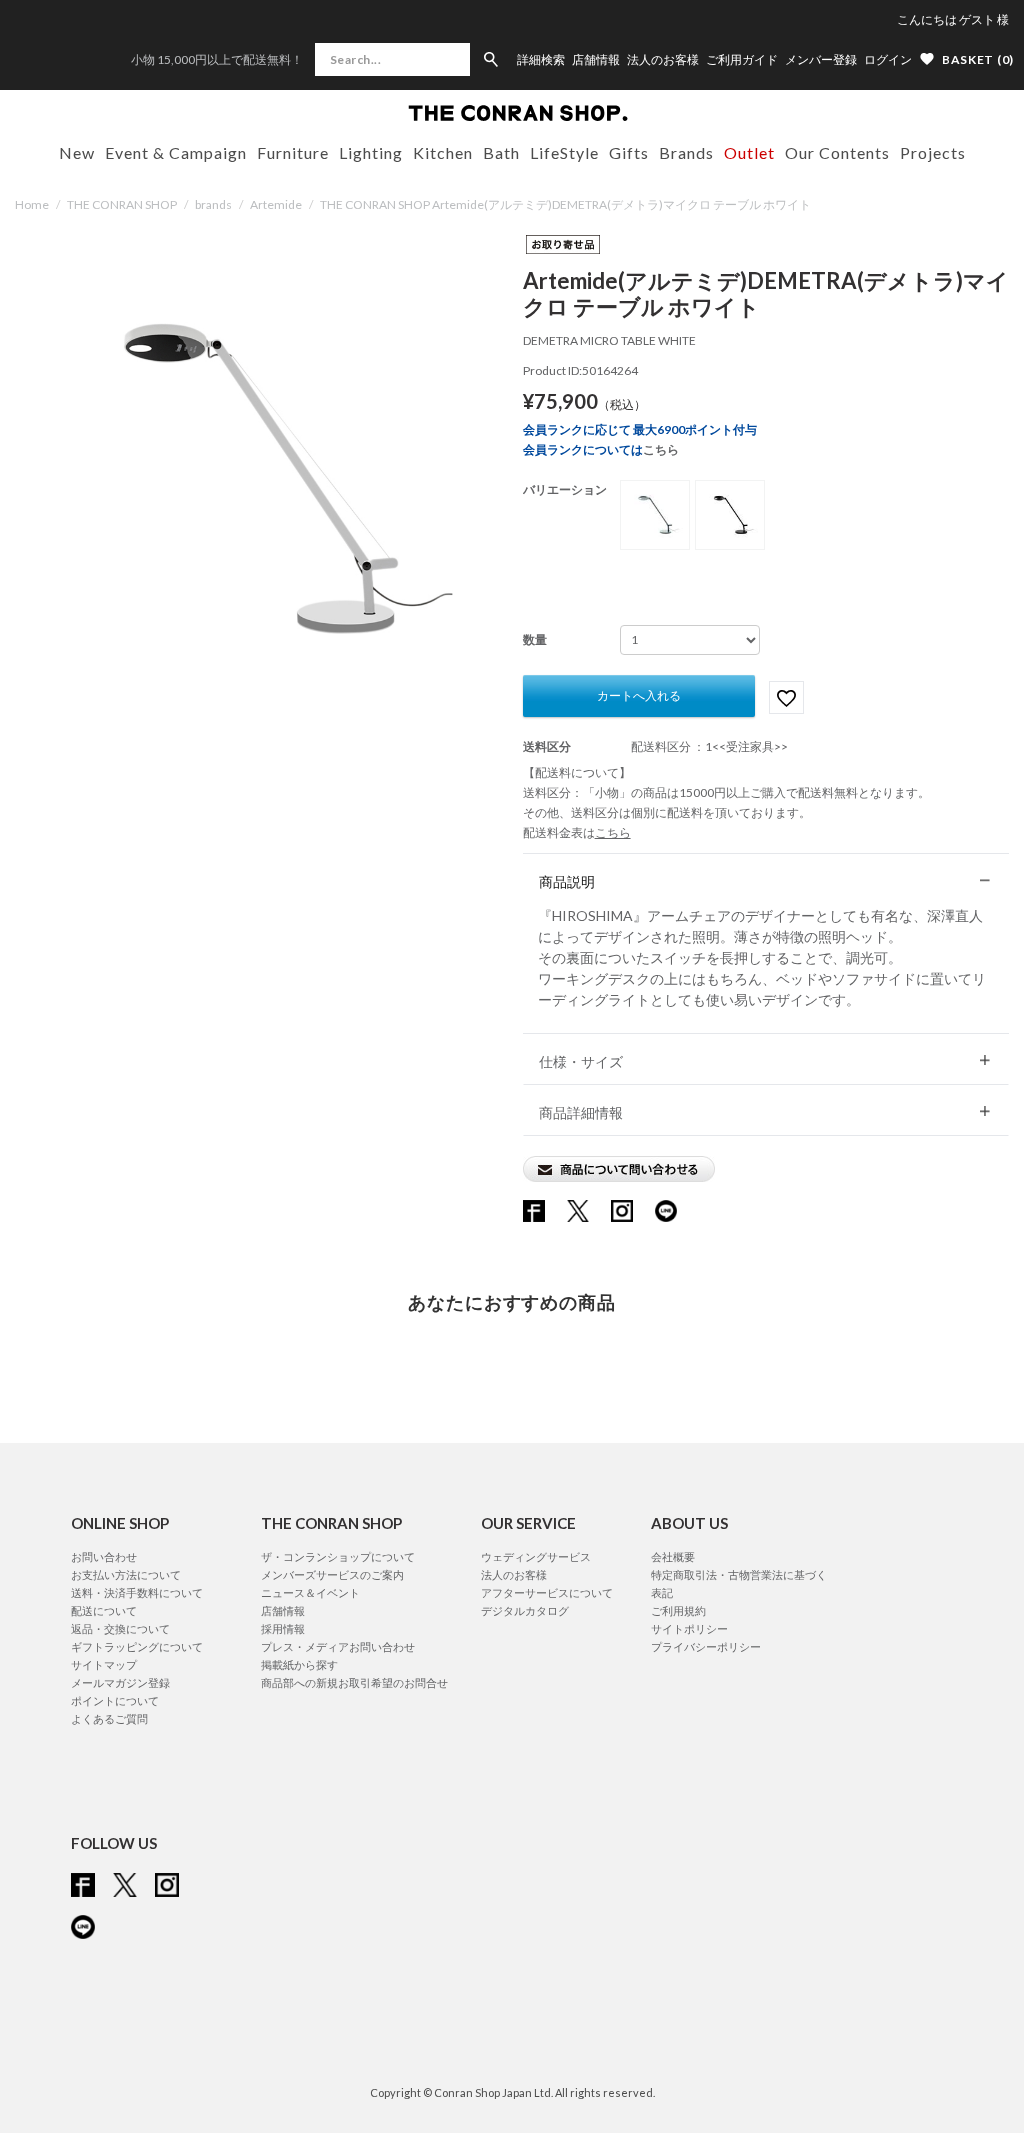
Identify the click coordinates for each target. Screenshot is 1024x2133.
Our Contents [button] (837, 152)
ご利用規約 (678, 1610)
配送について (104, 1610)
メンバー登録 (821, 60)
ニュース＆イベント (310, 1592)
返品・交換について (120, 1628)
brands (213, 204)
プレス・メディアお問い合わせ (338, 1646)
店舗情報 (596, 60)
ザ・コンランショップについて (338, 1556)
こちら (661, 449)
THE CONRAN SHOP (122, 204)
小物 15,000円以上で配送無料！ (217, 59)
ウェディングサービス (536, 1556)
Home (32, 204)
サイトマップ (104, 1664)
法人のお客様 (663, 60)
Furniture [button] (293, 152)
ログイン (888, 59)
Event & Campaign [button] (176, 152)
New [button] (77, 152)
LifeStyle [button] (564, 152)
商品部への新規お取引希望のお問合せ (354, 1682)
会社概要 (673, 1556)
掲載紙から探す (299, 1664)
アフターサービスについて (547, 1592)
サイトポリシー (689, 1628)
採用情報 (283, 1628)
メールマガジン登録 (120, 1682)
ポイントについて (115, 1700)
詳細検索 (541, 60)
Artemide (276, 204)
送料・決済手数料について (137, 1592)
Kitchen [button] (443, 152)
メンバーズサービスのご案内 (332, 1574)
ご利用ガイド (742, 60)
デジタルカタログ (525, 1610)
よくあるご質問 (109, 1718)
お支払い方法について (126, 1574)
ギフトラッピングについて (137, 1646)
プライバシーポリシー (706, 1646)
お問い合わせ (104, 1556)
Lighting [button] (371, 152)
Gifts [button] (629, 152)
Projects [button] (933, 152)
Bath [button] (501, 152)
